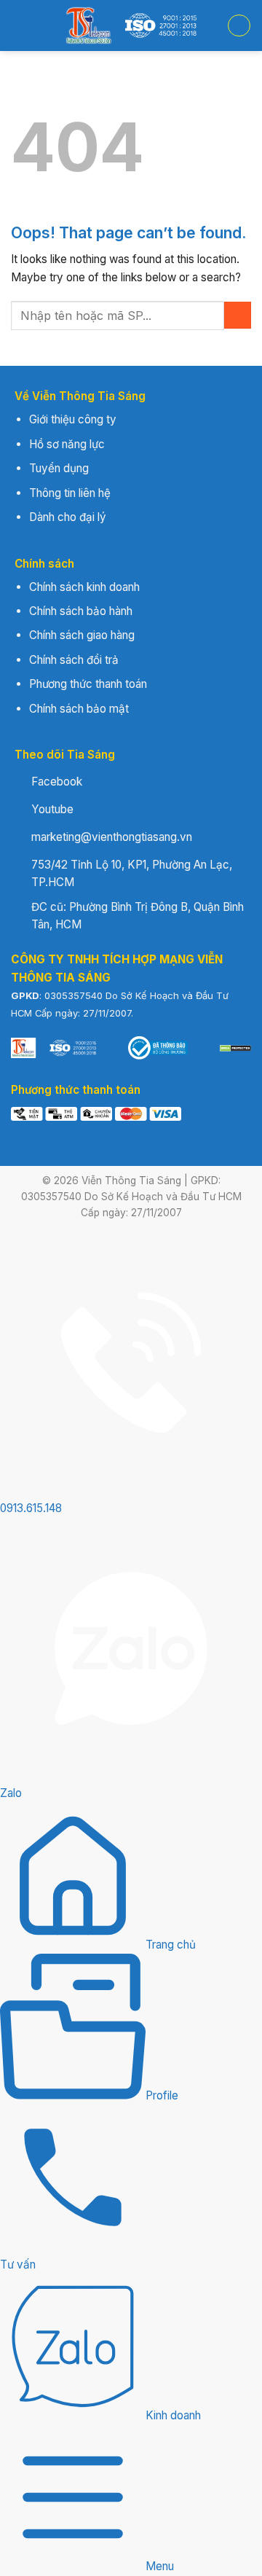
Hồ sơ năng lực (67, 444)
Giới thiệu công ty (73, 419)
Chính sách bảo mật (79, 709)
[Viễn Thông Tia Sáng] (131, 26)
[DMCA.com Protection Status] (235, 1048)
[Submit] (238, 315)
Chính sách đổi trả (74, 660)
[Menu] (19, 26)
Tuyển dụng (59, 468)
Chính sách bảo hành (81, 611)
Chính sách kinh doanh (84, 587)
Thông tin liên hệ (70, 493)
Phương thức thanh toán (88, 684)
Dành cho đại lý (68, 517)
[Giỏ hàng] (239, 26)
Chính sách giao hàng (82, 635)
